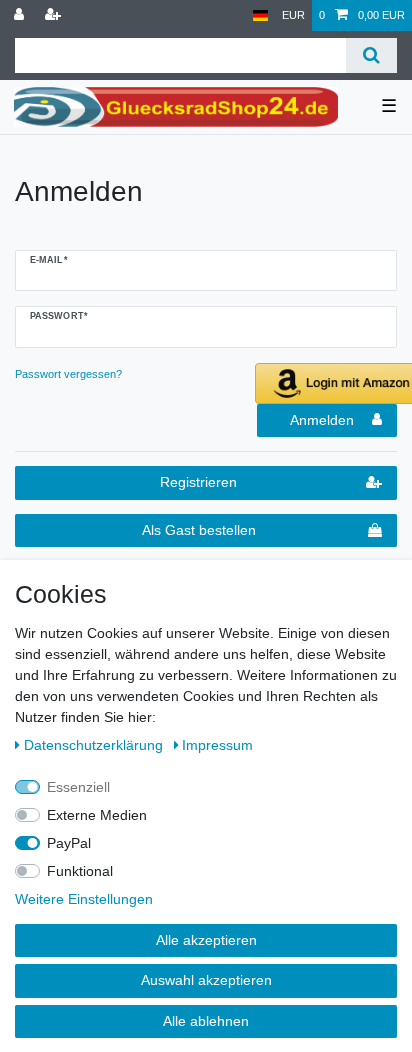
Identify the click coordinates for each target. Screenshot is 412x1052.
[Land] (260, 15)
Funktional (80, 871)
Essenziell (78, 787)
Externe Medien (97, 815)
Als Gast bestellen (199, 530)
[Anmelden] (21, 15)
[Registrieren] (55, 15)
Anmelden (322, 420)
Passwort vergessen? (68, 374)
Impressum (217, 745)
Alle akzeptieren (206, 940)
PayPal (69, 843)
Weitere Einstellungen (84, 899)
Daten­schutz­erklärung (95, 745)
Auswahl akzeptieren (206, 980)
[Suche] (371, 55)
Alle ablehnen (206, 1021)
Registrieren (198, 482)
